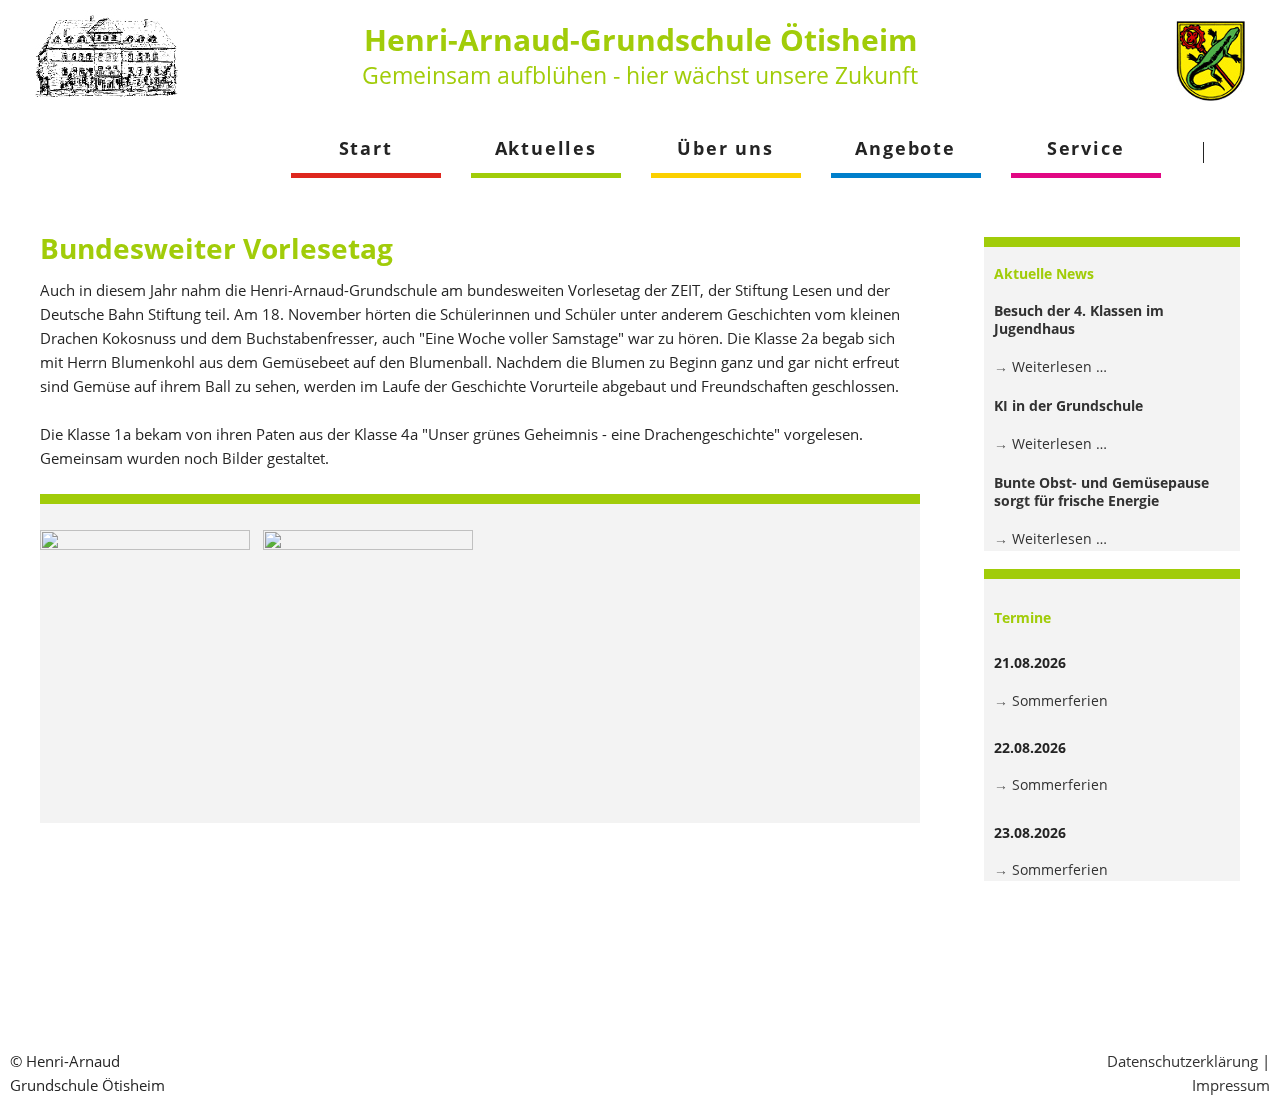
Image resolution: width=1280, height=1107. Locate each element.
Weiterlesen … (1059, 366)
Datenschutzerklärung (1182, 1061)
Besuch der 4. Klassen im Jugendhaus (1079, 319)
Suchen (1241, 152)
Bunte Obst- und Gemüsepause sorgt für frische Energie (1101, 491)
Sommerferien (1060, 700)
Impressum (1231, 1085)
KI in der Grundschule (1068, 405)
